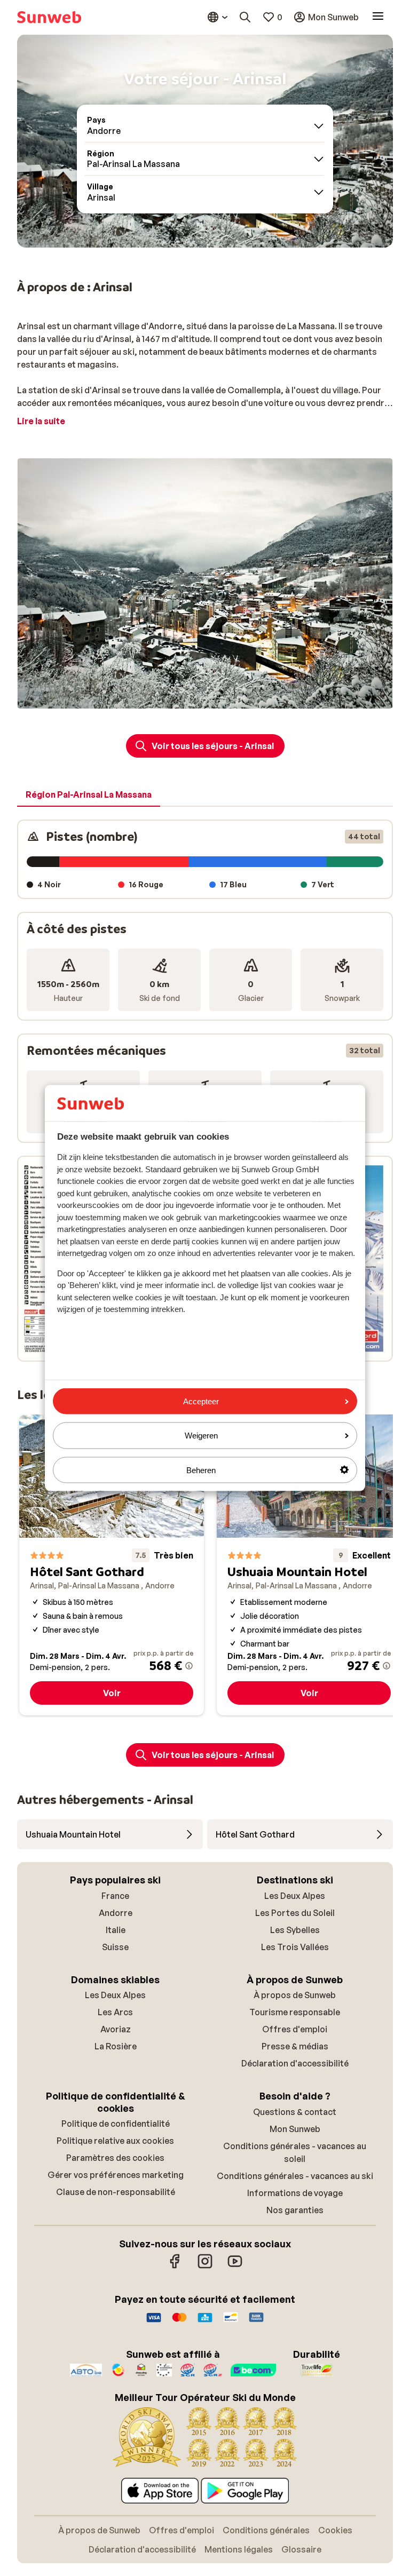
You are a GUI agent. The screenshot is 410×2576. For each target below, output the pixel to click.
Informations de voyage (295, 2193)
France (115, 1896)
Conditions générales (266, 2530)
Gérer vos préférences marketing (116, 2175)
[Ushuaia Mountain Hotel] (309, 1565)
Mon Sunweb (295, 2129)
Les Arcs (115, 2012)
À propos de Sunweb (295, 1995)
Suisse (115, 1947)
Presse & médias (295, 2046)
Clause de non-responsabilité (116, 2192)
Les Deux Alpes (295, 1896)
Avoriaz (116, 2029)
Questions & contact (295, 2112)
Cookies (335, 2530)
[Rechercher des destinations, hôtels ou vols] (245, 17)
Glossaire (301, 2549)
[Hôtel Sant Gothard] (112, 1565)
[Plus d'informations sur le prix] (189, 1666)
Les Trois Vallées (295, 1947)
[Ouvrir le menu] (378, 17)
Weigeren (201, 1436)
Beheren (201, 1470)
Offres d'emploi (295, 2029)
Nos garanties (295, 2210)
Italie (116, 1930)
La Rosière (116, 2046)
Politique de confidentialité (116, 2124)
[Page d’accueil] (49, 17)
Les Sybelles (295, 1930)
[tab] (89, 795)
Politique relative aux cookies (115, 2141)
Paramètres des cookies (115, 2158)
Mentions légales (239, 2549)
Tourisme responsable (295, 2012)
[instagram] (205, 2267)
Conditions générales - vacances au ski (295, 2176)
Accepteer (201, 1401)
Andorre (116, 1913)
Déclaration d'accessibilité (295, 2063)
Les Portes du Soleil (295, 1913)
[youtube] (235, 2267)
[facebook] (175, 2267)
